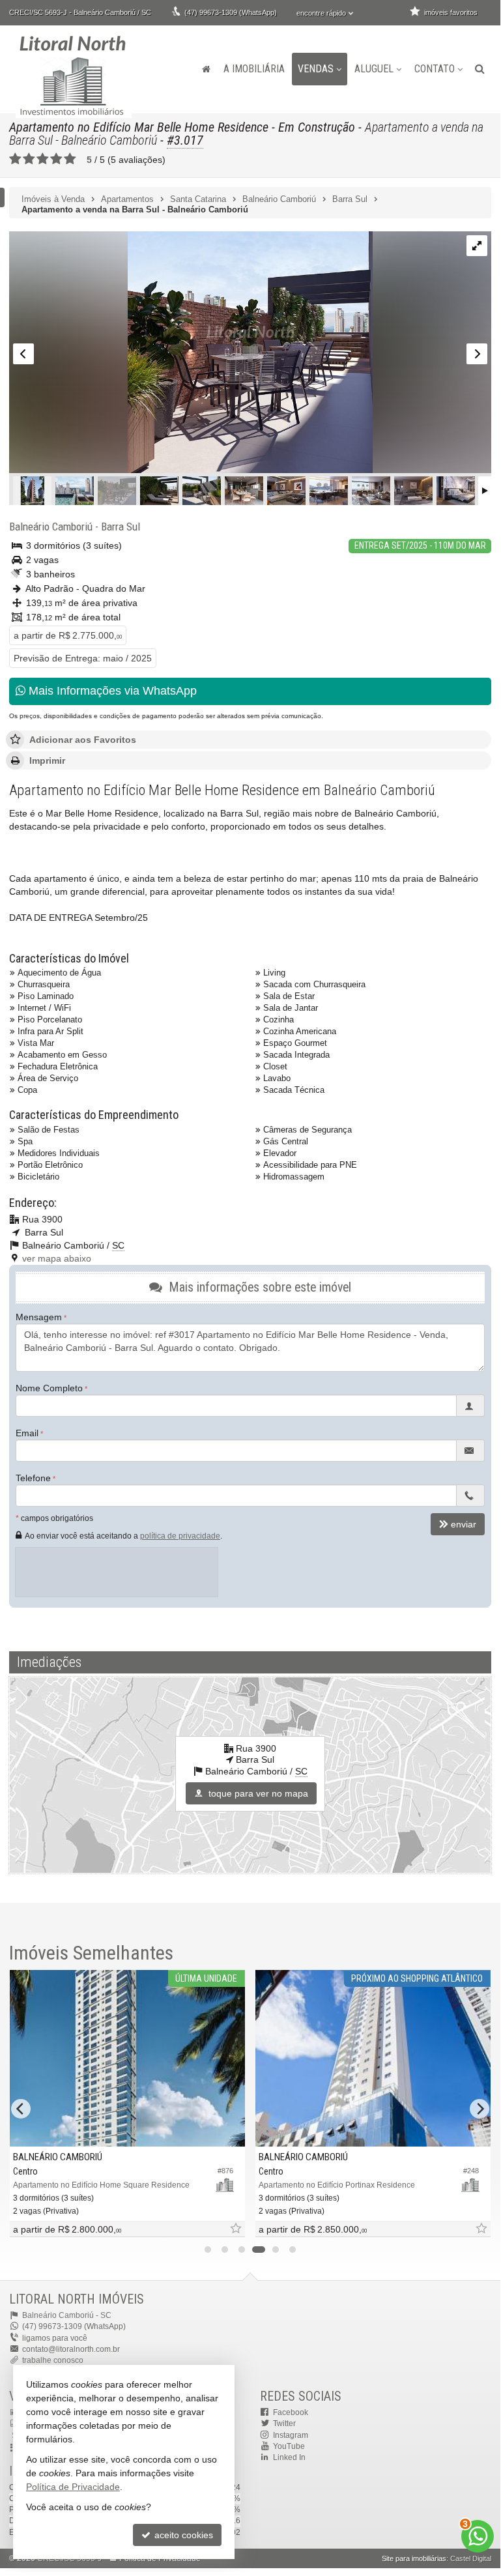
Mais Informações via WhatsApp (111, 691)
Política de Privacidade (73, 2487)
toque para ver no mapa (257, 1793)
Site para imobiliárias (414, 2558)
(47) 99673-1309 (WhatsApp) (231, 12)
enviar (464, 1524)
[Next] (480, 2109)
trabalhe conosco (53, 2360)
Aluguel (374, 69)
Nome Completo (49, 1388)
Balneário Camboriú (51, 527)
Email (27, 1433)
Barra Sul (121, 527)
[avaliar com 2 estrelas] (29, 159)
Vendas (316, 69)
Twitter (284, 2424)
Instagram (291, 2435)
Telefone (33, 1478)
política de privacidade (180, 1536)
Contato (435, 69)
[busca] (480, 69)
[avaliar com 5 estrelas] (70, 159)
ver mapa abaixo (57, 1258)
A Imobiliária (254, 69)
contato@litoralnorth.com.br (71, 2349)
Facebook (291, 2412)
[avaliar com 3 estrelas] (43, 159)
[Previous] (21, 2109)
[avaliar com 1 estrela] (15, 159)
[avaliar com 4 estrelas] (56, 159)
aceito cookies (182, 2535)
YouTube (289, 2446)
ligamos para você (55, 2338)
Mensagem (39, 1317)
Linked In (289, 2457)
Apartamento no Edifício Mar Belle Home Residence (139, 127)
